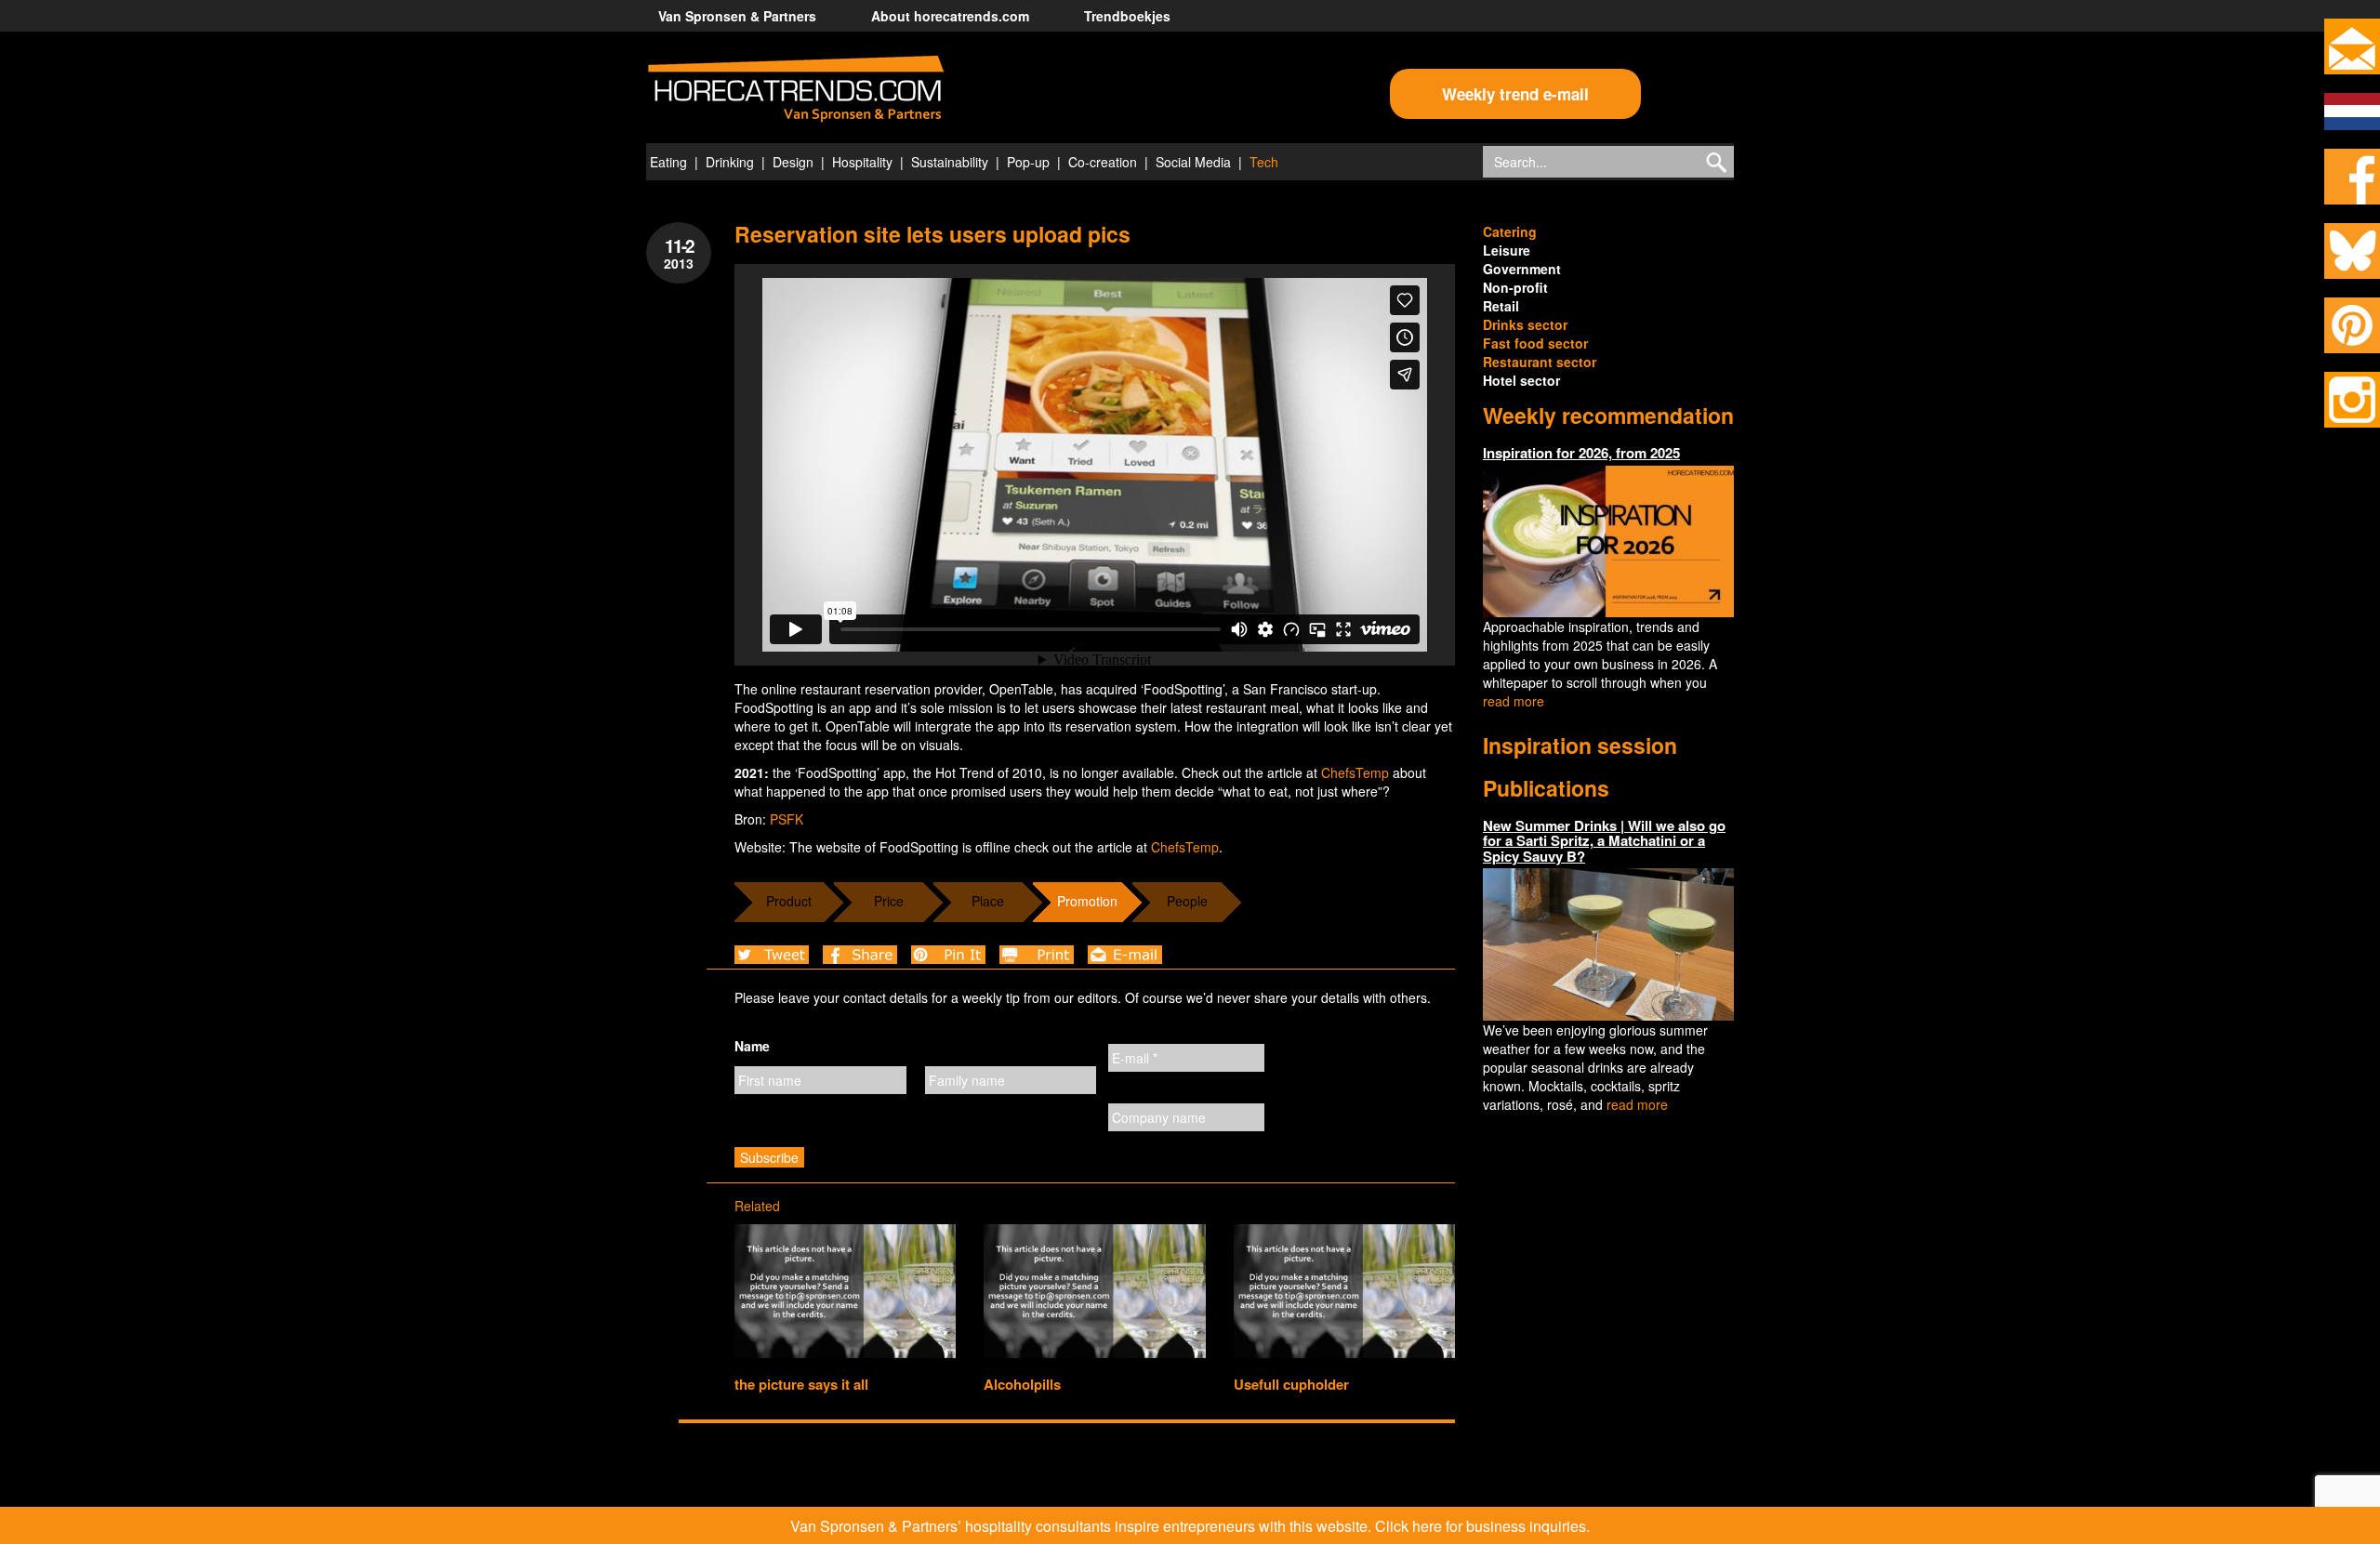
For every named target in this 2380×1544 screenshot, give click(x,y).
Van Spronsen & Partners (737, 16)
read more (1514, 701)
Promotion (1087, 901)
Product (789, 901)
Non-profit (1515, 287)
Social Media (1193, 162)
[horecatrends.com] (796, 89)
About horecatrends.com (950, 16)
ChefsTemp (1355, 772)
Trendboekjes (1127, 16)
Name (752, 1046)
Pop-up (1028, 162)
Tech (1264, 162)
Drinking (730, 162)
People (1187, 901)
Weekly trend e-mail (1515, 94)
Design (793, 162)
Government (1522, 269)
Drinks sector (1525, 324)
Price (889, 901)
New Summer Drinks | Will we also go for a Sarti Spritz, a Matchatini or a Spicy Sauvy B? (1604, 841)
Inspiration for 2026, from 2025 (1581, 453)
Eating (668, 162)
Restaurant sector (1540, 362)
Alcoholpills (1022, 1384)
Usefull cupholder (1291, 1384)
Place (988, 901)
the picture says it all (801, 1384)
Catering (1510, 231)
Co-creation (1103, 162)
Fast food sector (1535, 343)
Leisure (1507, 250)
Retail (1501, 306)
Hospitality (862, 162)
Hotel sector (1521, 380)
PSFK (787, 819)
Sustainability (950, 162)
